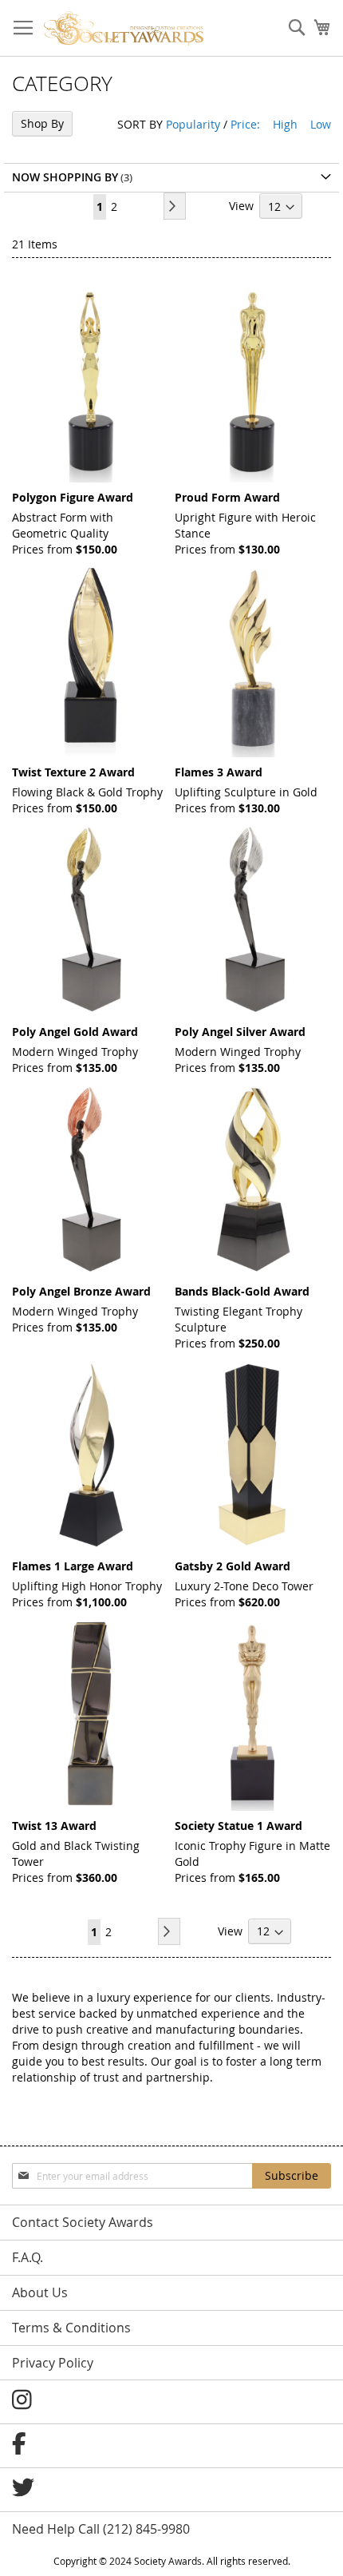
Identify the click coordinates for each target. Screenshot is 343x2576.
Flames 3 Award (219, 772)
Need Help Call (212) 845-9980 (101, 2529)
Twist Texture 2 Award (73, 772)
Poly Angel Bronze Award (81, 1291)
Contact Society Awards (83, 2222)
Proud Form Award (227, 497)
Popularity (193, 124)
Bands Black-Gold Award (242, 1291)
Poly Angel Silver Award (240, 1032)
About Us (40, 2292)
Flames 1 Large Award (73, 1566)
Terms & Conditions (71, 2328)
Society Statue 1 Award (239, 1826)
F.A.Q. (28, 2257)
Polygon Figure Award (73, 497)
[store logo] (124, 28)
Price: (245, 124)
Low (321, 124)
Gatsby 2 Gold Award (233, 1566)
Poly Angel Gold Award (75, 1032)
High (285, 124)
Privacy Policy (53, 2363)
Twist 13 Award (54, 1826)
